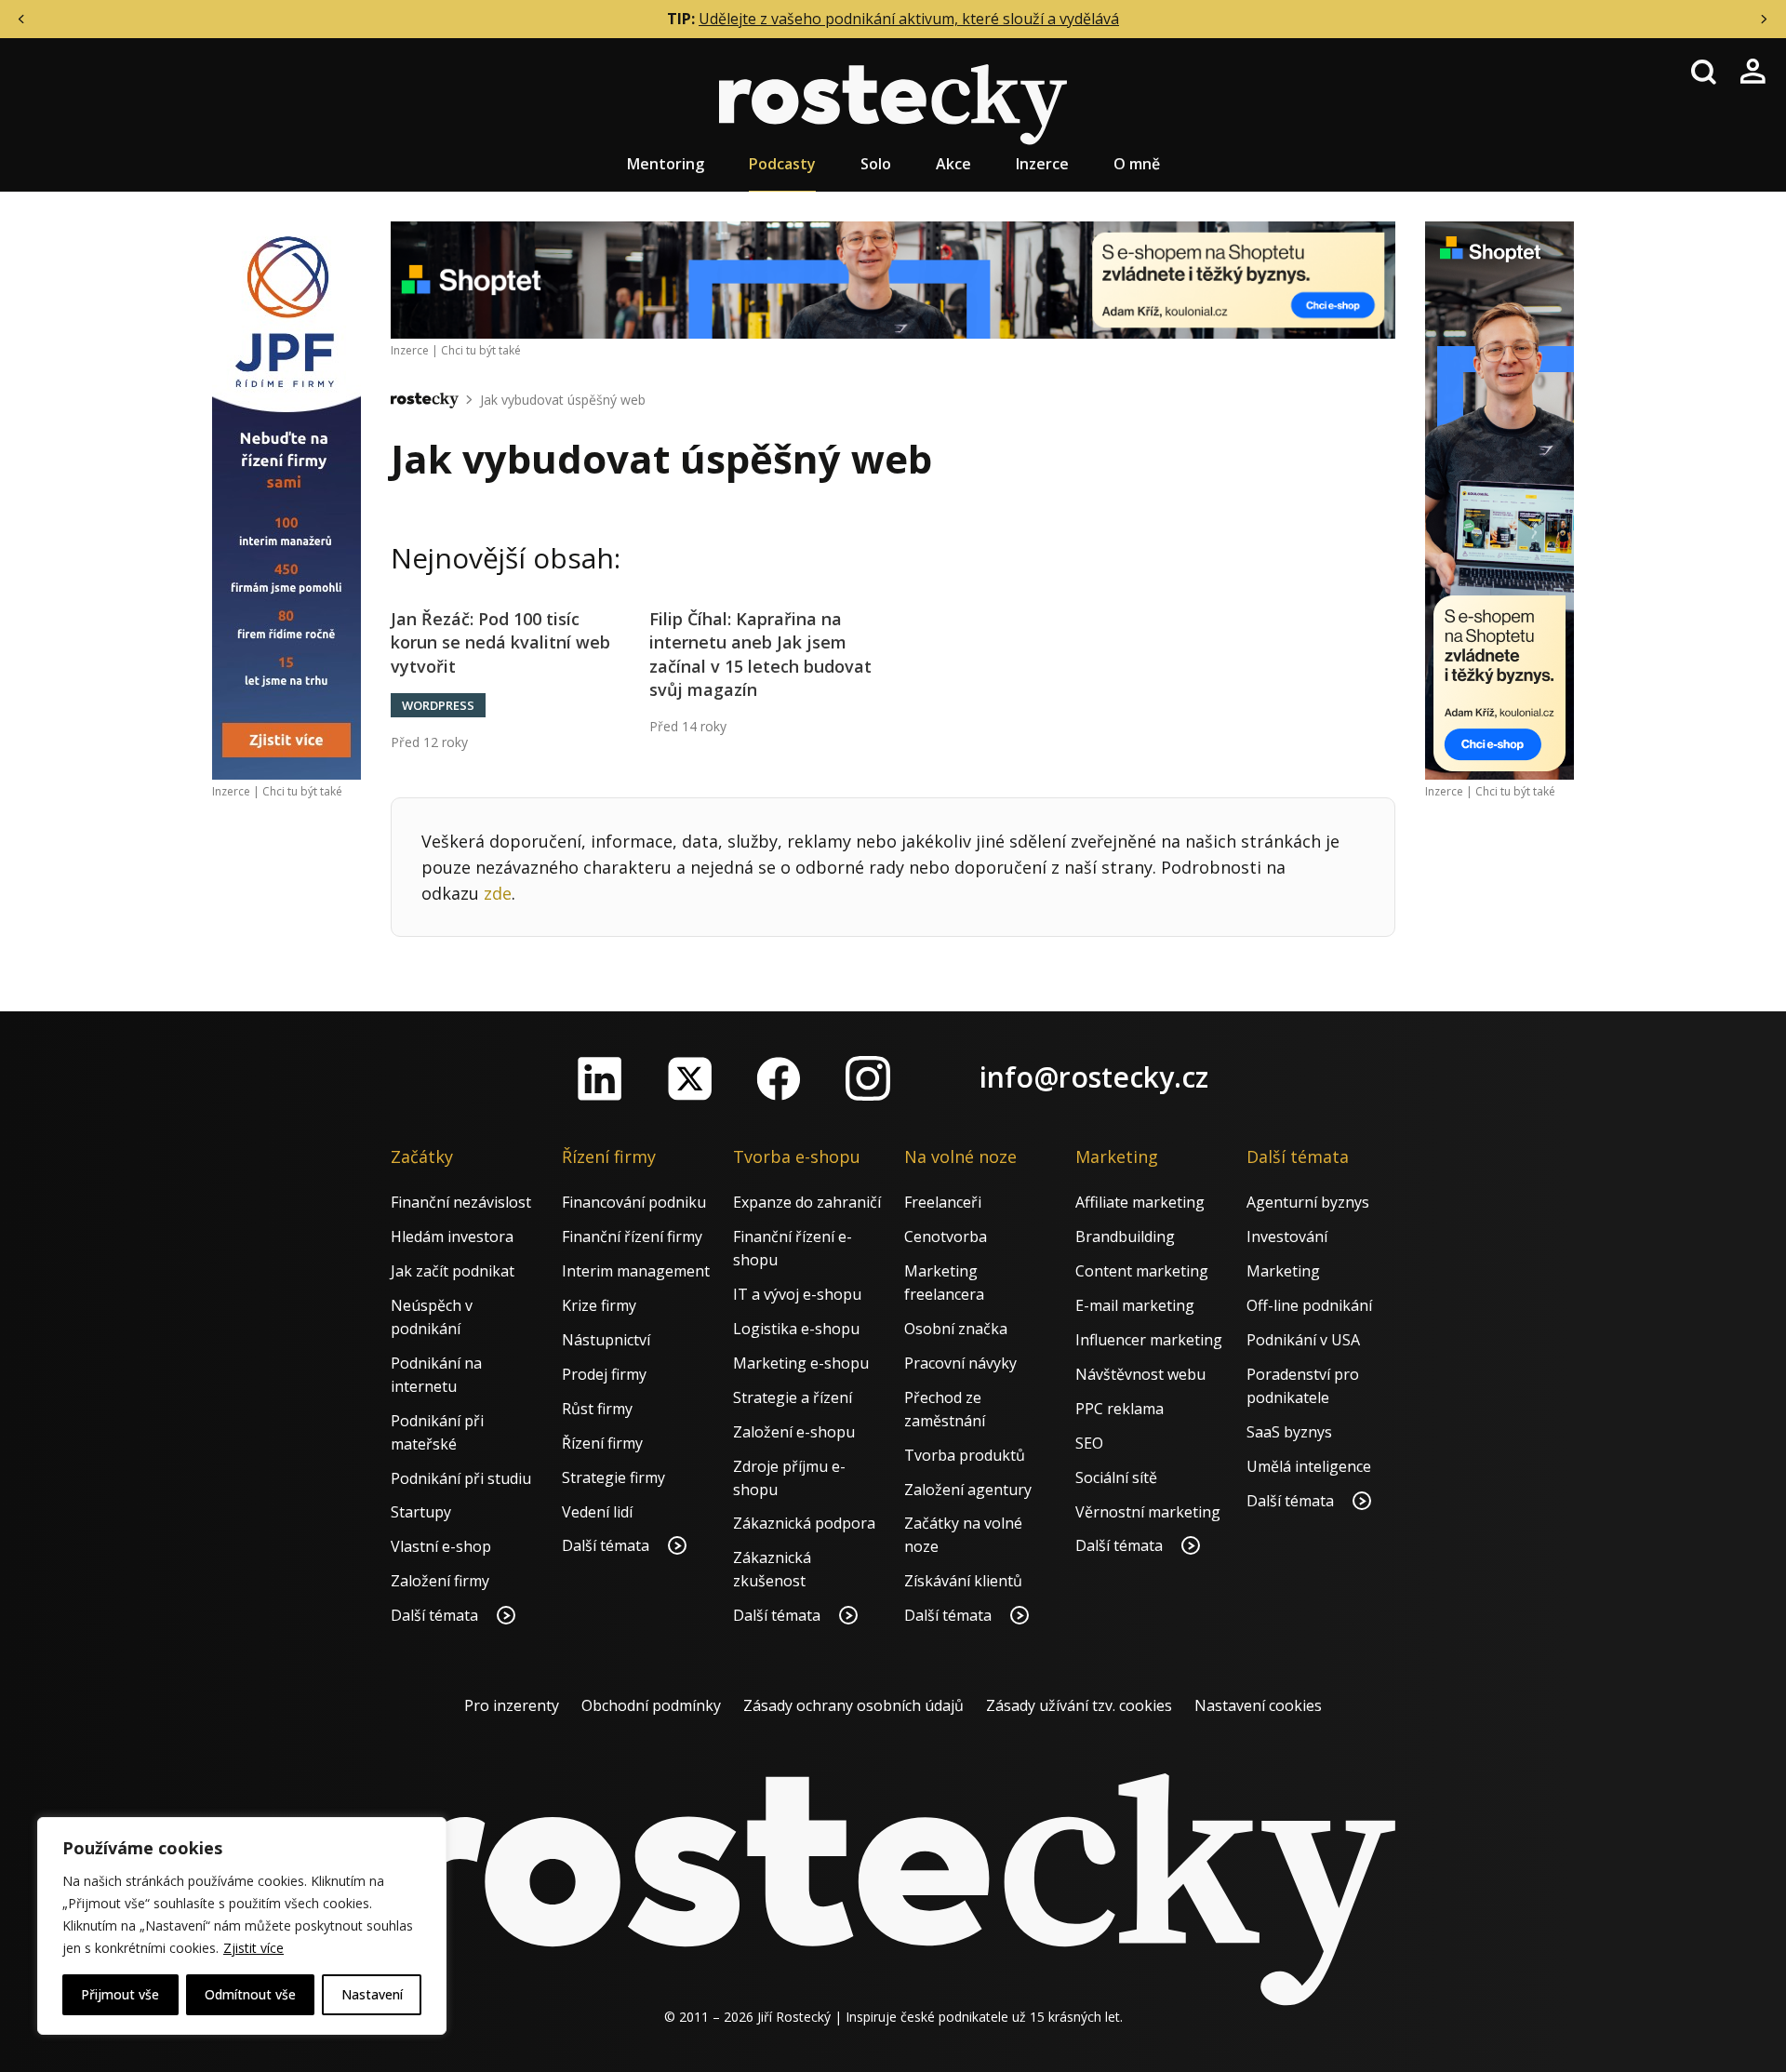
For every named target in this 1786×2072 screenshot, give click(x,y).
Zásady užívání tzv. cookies (1079, 1705)
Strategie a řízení (793, 1397)
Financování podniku (634, 1202)
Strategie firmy (613, 1477)
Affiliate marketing (1140, 1202)
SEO (1089, 1443)
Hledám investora (452, 1237)
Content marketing (1142, 1271)
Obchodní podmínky (651, 1705)
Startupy (421, 1512)
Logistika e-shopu (796, 1329)
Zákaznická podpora (804, 1523)
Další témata (436, 1615)
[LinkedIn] (600, 1078)
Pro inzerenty (512, 1705)
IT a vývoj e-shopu (797, 1294)
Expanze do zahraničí (807, 1202)
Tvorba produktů (965, 1455)
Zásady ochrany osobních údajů (853, 1705)
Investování (1287, 1237)
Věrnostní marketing (1148, 1512)
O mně (1137, 164)
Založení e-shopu (794, 1432)
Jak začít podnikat (453, 1271)
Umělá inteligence (1309, 1466)
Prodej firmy (604, 1374)
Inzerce (1042, 164)
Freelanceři (943, 1202)
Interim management (636, 1271)
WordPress (438, 705)
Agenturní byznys (1308, 1202)
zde (498, 893)
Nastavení (372, 1994)
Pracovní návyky (960, 1363)
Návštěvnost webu (1140, 1374)
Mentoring (666, 164)
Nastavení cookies (1258, 1705)
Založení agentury (968, 1490)
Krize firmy (599, 1305)
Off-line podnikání (1309, 1305)
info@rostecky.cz (1094, 1077)
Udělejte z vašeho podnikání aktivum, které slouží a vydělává (909, 19)
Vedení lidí (597, 1512)
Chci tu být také (302, 791)
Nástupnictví (606, 1340)
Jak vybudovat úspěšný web (563, 400)
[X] (689, 1078)
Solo (876, 164)
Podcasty (782, 164)
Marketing (1283, 1271)
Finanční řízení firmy (632, 1237)
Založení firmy (440, 1581)
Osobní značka (956, 1329)
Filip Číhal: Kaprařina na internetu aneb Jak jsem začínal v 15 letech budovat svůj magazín (760, 654)
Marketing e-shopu (801, 1363)
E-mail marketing (1135, 1305)
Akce (953, 164)
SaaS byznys (1289, 1432)
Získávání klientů (963, 1581)
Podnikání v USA (1303, 1340)
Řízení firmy (602, 1443)
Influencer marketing (1149, 1340)
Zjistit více (253, 1948)
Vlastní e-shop (441, 1546)
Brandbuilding (1125, 1237)
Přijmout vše (120, 1994)
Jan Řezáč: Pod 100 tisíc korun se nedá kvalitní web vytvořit (500, 642)
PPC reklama (1120, 1409)
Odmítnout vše (250, 1994)
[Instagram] (868, 1078)
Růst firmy (597, 1409)
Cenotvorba (946, 1237)
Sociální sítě (1116, 1477)
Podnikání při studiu (461, 1478)
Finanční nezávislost (461, 1202)
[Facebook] (779, 1078)
